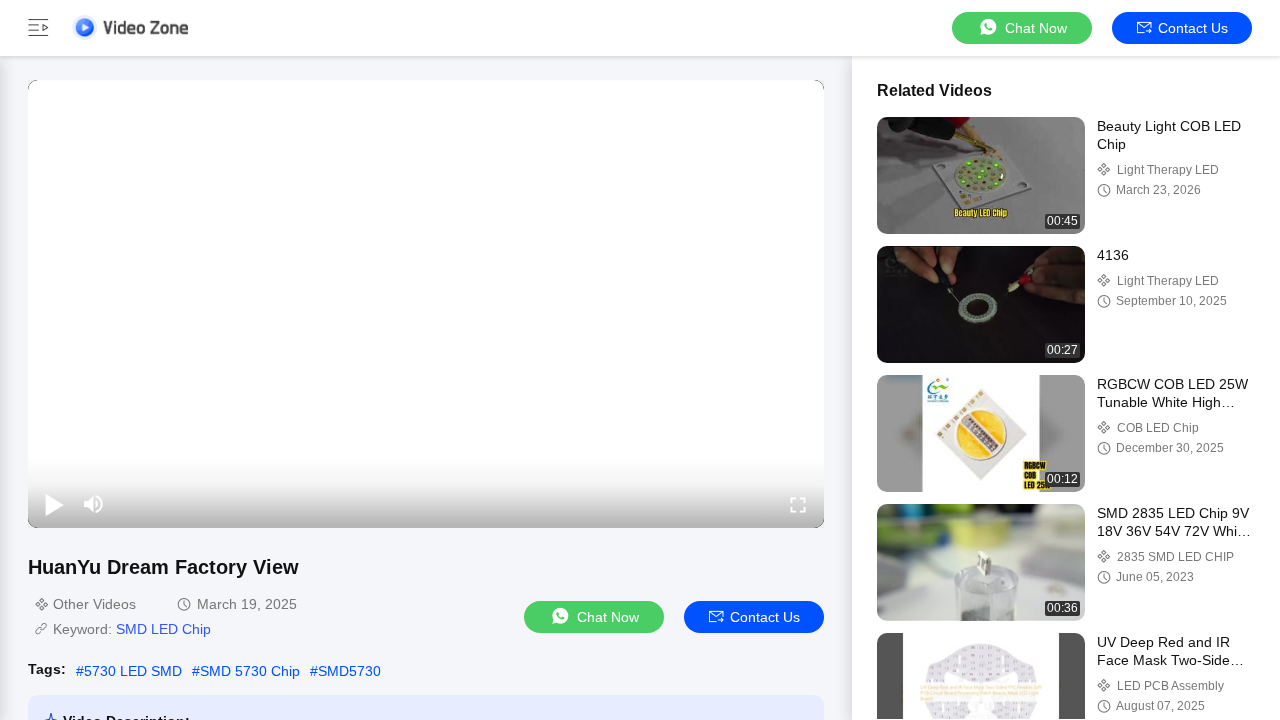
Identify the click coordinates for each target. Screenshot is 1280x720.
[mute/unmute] (94, 504)
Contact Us (1193, 28)
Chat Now (1036, 28)
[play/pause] (54, 504)
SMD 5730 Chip (250, 671)
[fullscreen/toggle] (798, 504)
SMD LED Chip (163, 629)
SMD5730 (349, 671)
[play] (426, 304)
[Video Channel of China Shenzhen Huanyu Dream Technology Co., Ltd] (130, 27)
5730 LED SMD (133, 671)
